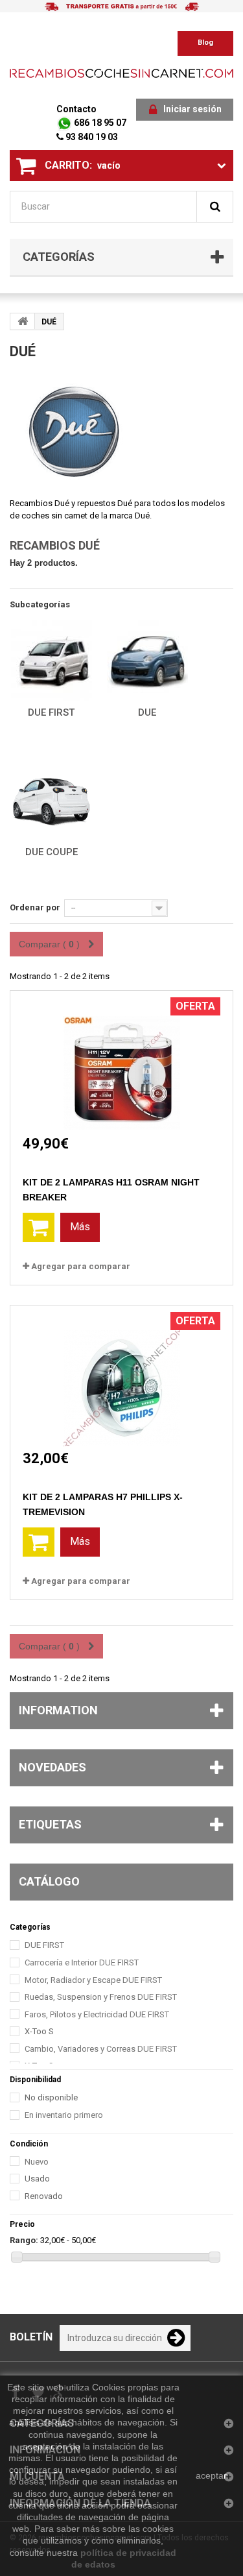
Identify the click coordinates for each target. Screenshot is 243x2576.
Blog (205, 43)
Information (58, 1710)
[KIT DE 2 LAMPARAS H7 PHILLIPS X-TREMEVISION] (122, 1376)
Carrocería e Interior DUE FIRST (82, 1962)
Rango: (24, 2240)
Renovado (44, 2196)
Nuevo (37, 2162)
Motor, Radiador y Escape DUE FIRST (93, 1980)
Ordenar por (35, 907)
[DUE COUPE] (51, 800)
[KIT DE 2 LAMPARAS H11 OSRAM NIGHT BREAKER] (122, 1061)
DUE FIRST (51, 712)
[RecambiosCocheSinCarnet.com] (121, 73)
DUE (147, 712)
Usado (37, 2179)
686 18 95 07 (99, 123)
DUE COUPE (52, 852)
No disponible (51, 2097)
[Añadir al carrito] (39, 1227)
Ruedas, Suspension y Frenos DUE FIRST (101, 1997)
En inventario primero (64, 2115)
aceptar (211, 2475)
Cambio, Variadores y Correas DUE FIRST (101, 2049)
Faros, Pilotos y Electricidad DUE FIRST (97, 2014)
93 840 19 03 (91, 137)
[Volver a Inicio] (23, 321)
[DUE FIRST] (51, 661)
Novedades (52, 1767)
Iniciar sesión (192, 109)
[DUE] (147, 661)
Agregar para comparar (81, 1266)
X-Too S (39, 2031)
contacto (76, 109)
